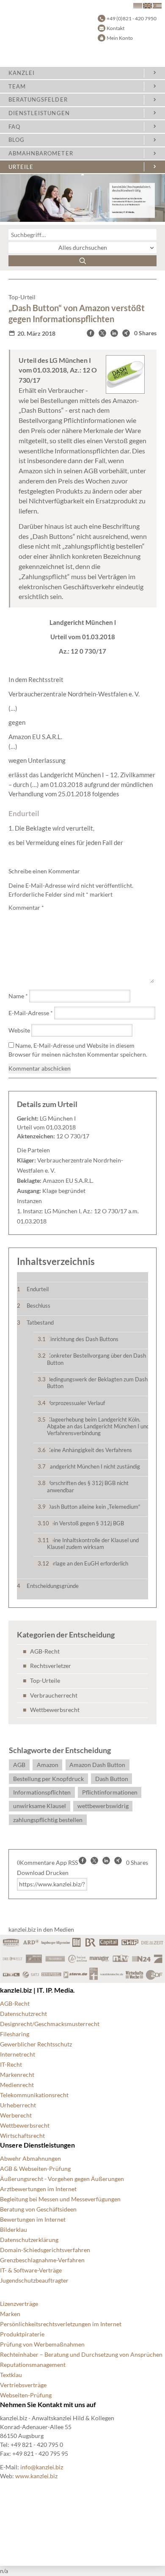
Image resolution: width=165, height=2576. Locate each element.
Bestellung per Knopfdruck (48, 1779)
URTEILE (21, 167)
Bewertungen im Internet (33, 2219)
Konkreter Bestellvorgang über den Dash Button (96, 1359)
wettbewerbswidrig (103, 1806)
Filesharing (15, 2034)
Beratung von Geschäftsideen (38, 2209)
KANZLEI (22, 73)
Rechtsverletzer (51, 1666)
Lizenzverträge (19, 2304)
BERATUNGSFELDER (38, 99)
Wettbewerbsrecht (55, 1710)
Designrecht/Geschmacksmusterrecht (50, 2024)
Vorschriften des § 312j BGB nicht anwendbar (88, 1486)
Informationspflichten (42, 1792)
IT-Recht (11, 2064)
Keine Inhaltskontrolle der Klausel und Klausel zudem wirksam (93, 1543)
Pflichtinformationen (110, 1792)
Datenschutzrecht (23, 2014)
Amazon (48, 1765)
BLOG (16, 140)
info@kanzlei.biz (42, 2467)
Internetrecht (18, 2054)
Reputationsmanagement (33, 2365)
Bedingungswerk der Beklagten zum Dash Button (97, 1383)
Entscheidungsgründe (53, 1586)
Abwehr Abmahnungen (30, 2158)
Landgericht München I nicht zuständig (93, 1466)
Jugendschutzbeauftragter (34, 2280)
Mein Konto (120, 38)
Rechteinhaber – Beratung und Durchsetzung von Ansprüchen (81, 2354)
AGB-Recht (45, 1651)
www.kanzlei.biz (36, 2476)
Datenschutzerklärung (29, 2240)
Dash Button (112, 1779)
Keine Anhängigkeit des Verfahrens (89, 1450)
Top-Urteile (45, 1680)
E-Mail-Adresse (31, 1013)
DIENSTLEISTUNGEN (39, 113)
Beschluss (38, 1306)
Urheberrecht (18, 2105)
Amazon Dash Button (97, 1765)
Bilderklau (14, 2229)
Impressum (15, 2530)
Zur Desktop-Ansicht (28, 2550)
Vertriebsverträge (23, 2385)
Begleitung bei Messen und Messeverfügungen (60, 2199)
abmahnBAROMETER (41, 153)
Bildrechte (14, 2489)
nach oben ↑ (16, 2540)
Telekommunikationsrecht (34, 2095)
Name (18, 996)
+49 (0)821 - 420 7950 (132, 18)
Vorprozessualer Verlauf (76, 1403)
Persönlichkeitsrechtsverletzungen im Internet (61, 2324)
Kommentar (26, 907)
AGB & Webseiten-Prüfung (35, 2169)
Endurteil (38, 1289)
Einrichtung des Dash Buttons (83, 1339)
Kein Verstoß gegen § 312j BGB (85, 1523)
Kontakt (115, 28)
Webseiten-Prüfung (26, 2395)
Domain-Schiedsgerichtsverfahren (45, 2250)
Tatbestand (40, 1323)
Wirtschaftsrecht (22, 2136)
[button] (91, 333)
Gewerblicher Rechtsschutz (36, 2044)
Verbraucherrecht (54, 1695)
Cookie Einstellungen (28, 2500)
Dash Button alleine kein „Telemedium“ (94, 1507)
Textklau (11, 2375)
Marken (10, 2314)
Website (19, 1030)
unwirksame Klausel (40, 1806)
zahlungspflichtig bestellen (48, 1820)
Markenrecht (17, 2075)
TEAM (17, 86)
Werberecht (16, 2115)
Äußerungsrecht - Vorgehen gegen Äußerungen (62, 2179)
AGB (19, 1765)
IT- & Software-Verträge (31, 2270)
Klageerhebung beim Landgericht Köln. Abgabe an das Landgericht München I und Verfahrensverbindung (98, 1426)
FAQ (14, 127)
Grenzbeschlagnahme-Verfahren (42, 2260)
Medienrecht (17, 2085)
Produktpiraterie (22, 2334)
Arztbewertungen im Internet (38, 2189)
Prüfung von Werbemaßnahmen (42, 2344)
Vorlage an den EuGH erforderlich (88, 1563)
